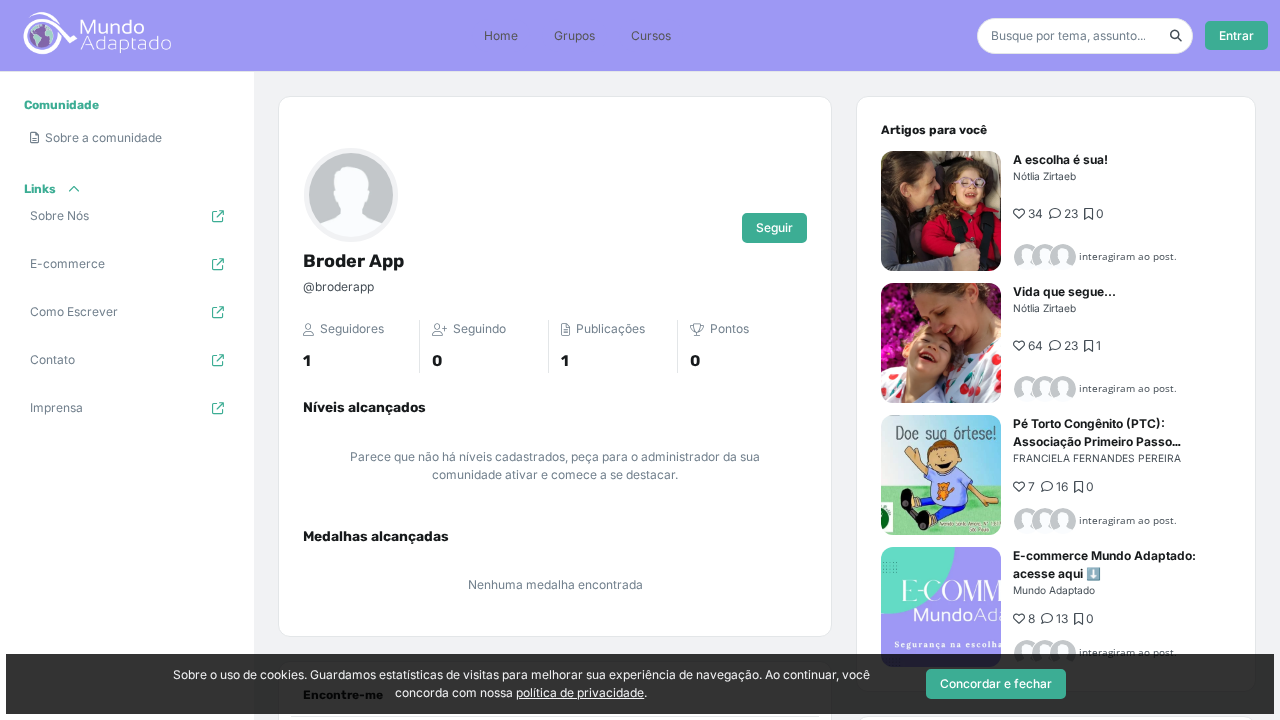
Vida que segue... (1064, 291)
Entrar (1236, 35)
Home (501, 35)
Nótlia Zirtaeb (1044, 176)
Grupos (574, 35)
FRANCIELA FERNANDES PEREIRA (1097, 458)
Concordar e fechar (996, 683)
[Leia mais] (941, 211)
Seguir (774, 227)
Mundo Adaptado (1054, 590)
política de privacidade (580, 692)
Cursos (651, 35)
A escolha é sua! (1060, 159)
